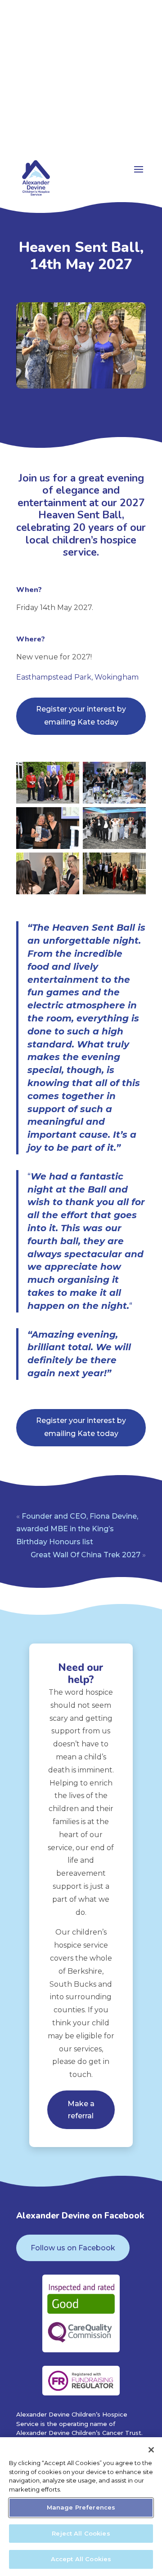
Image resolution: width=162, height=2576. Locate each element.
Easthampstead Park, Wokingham (77, 677)
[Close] (151, 2450)
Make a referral (81, 2110)
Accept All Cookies (81, 2559)
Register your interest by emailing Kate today (81, 716)
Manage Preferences (81, 2507)
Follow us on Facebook (73, 2248)
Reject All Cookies (81, 2533)
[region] (81, 2507)
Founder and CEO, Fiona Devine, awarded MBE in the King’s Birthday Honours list (77, 1529)
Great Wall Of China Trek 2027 (85, 1555)
